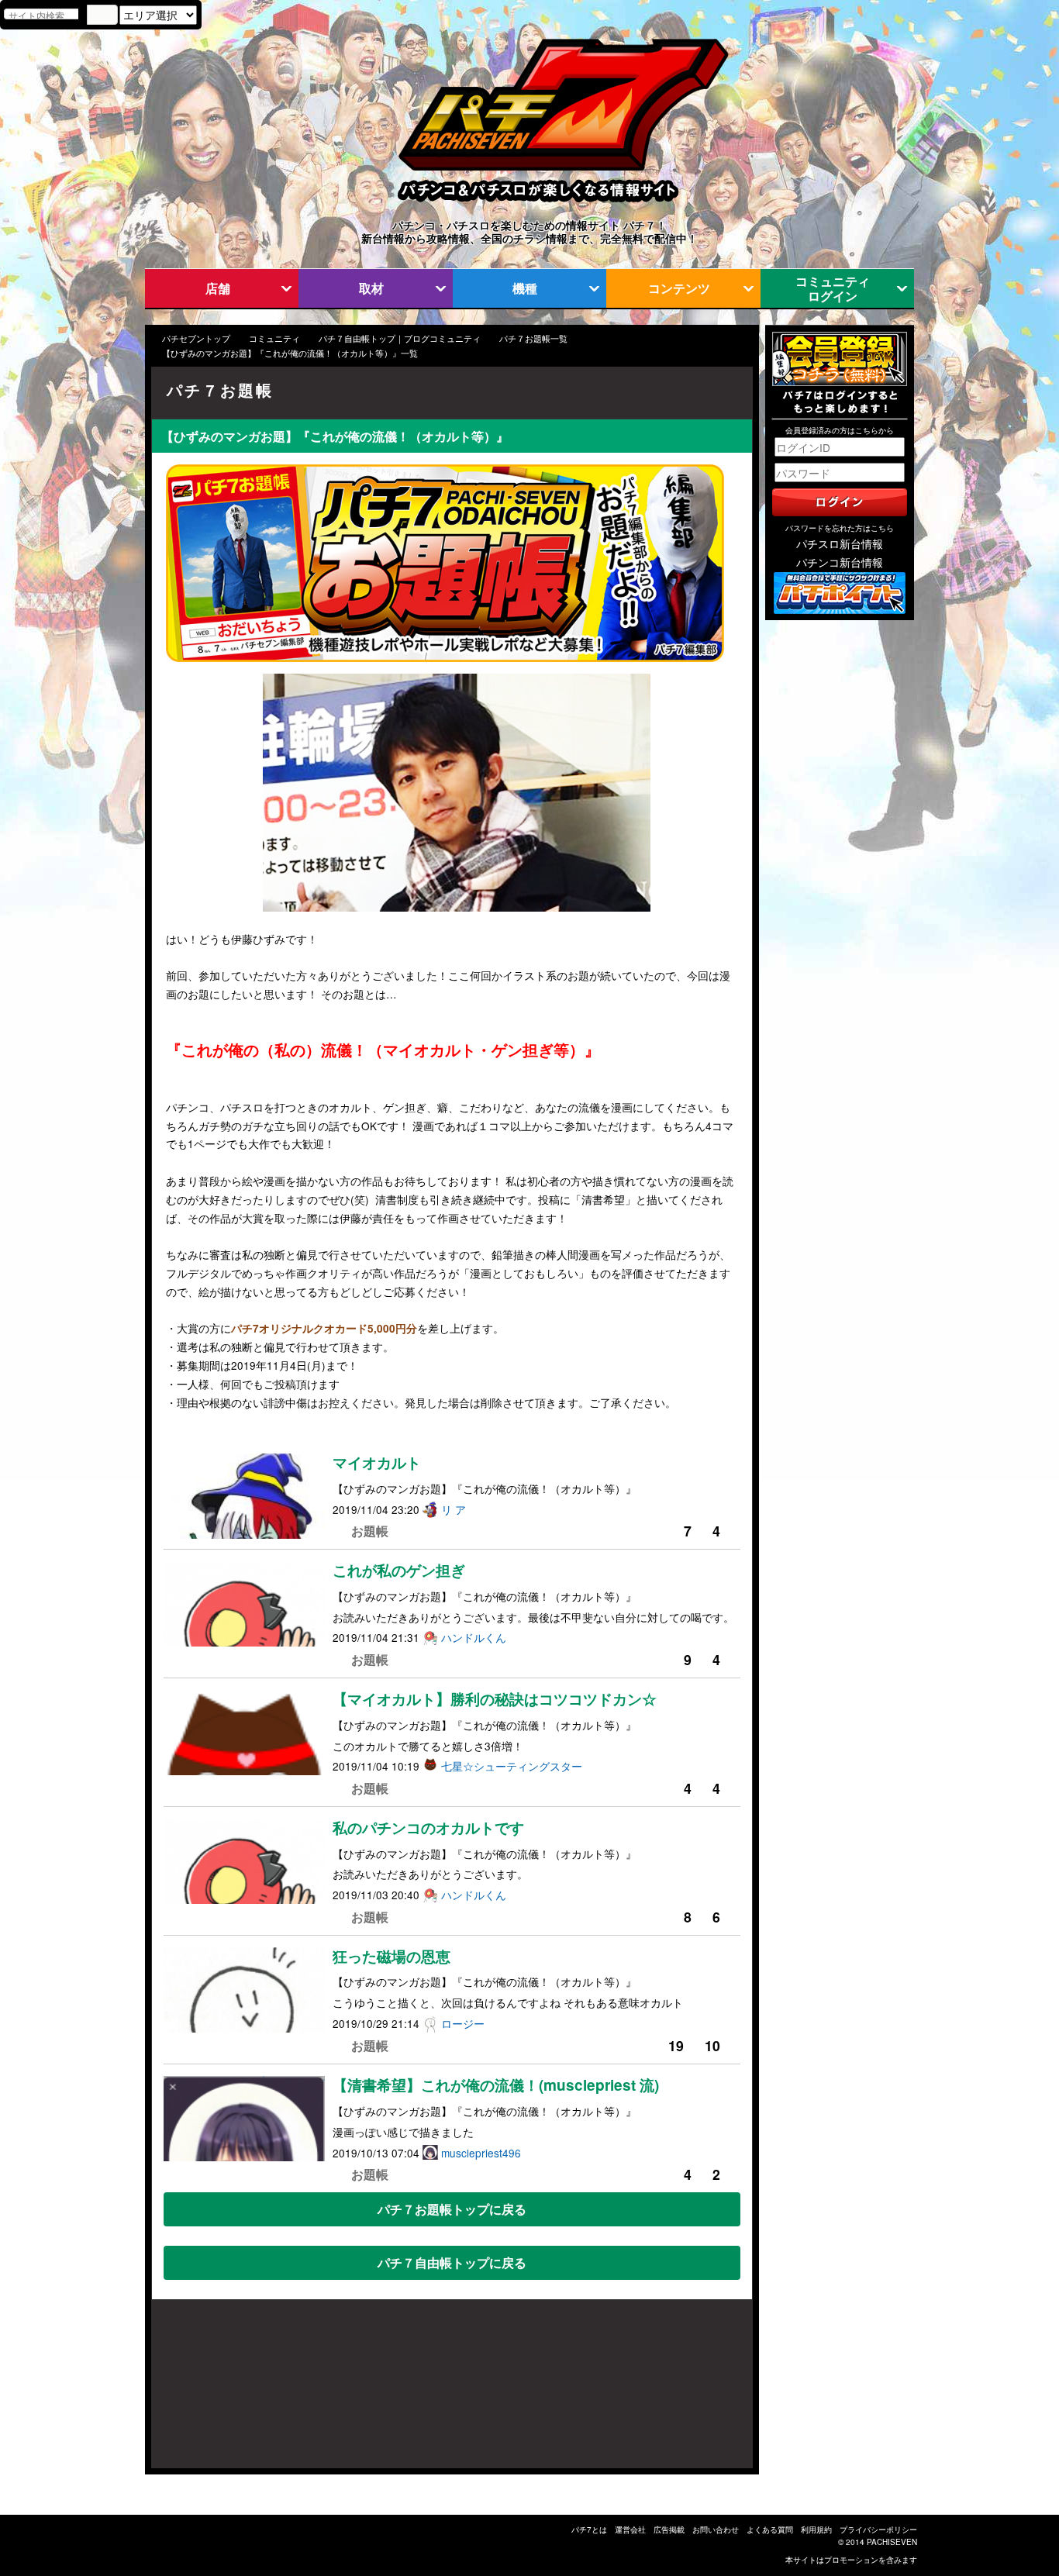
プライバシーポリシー (878, 2529)
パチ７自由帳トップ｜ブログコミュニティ (400, 338)
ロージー (463, 2023)
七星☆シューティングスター (512, 1766)
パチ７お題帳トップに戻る (452, 2209)
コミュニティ (274, 338)
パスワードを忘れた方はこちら (840, 528)
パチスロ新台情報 (840, 543)
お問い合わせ (716, 2529)
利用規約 (816, 2529)
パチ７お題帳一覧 (533, 338)
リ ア (454, 1509)
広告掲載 (669, 2529)
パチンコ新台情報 (840, 562)
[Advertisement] (226, 2392)
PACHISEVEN (892, 2542)
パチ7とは (589, 2529)
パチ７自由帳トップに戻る (452, 2262)
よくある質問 (770, 2529)
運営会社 (630, 2529)
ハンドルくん (474, 1637)
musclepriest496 (481, 2153)
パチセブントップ (196, 338)
